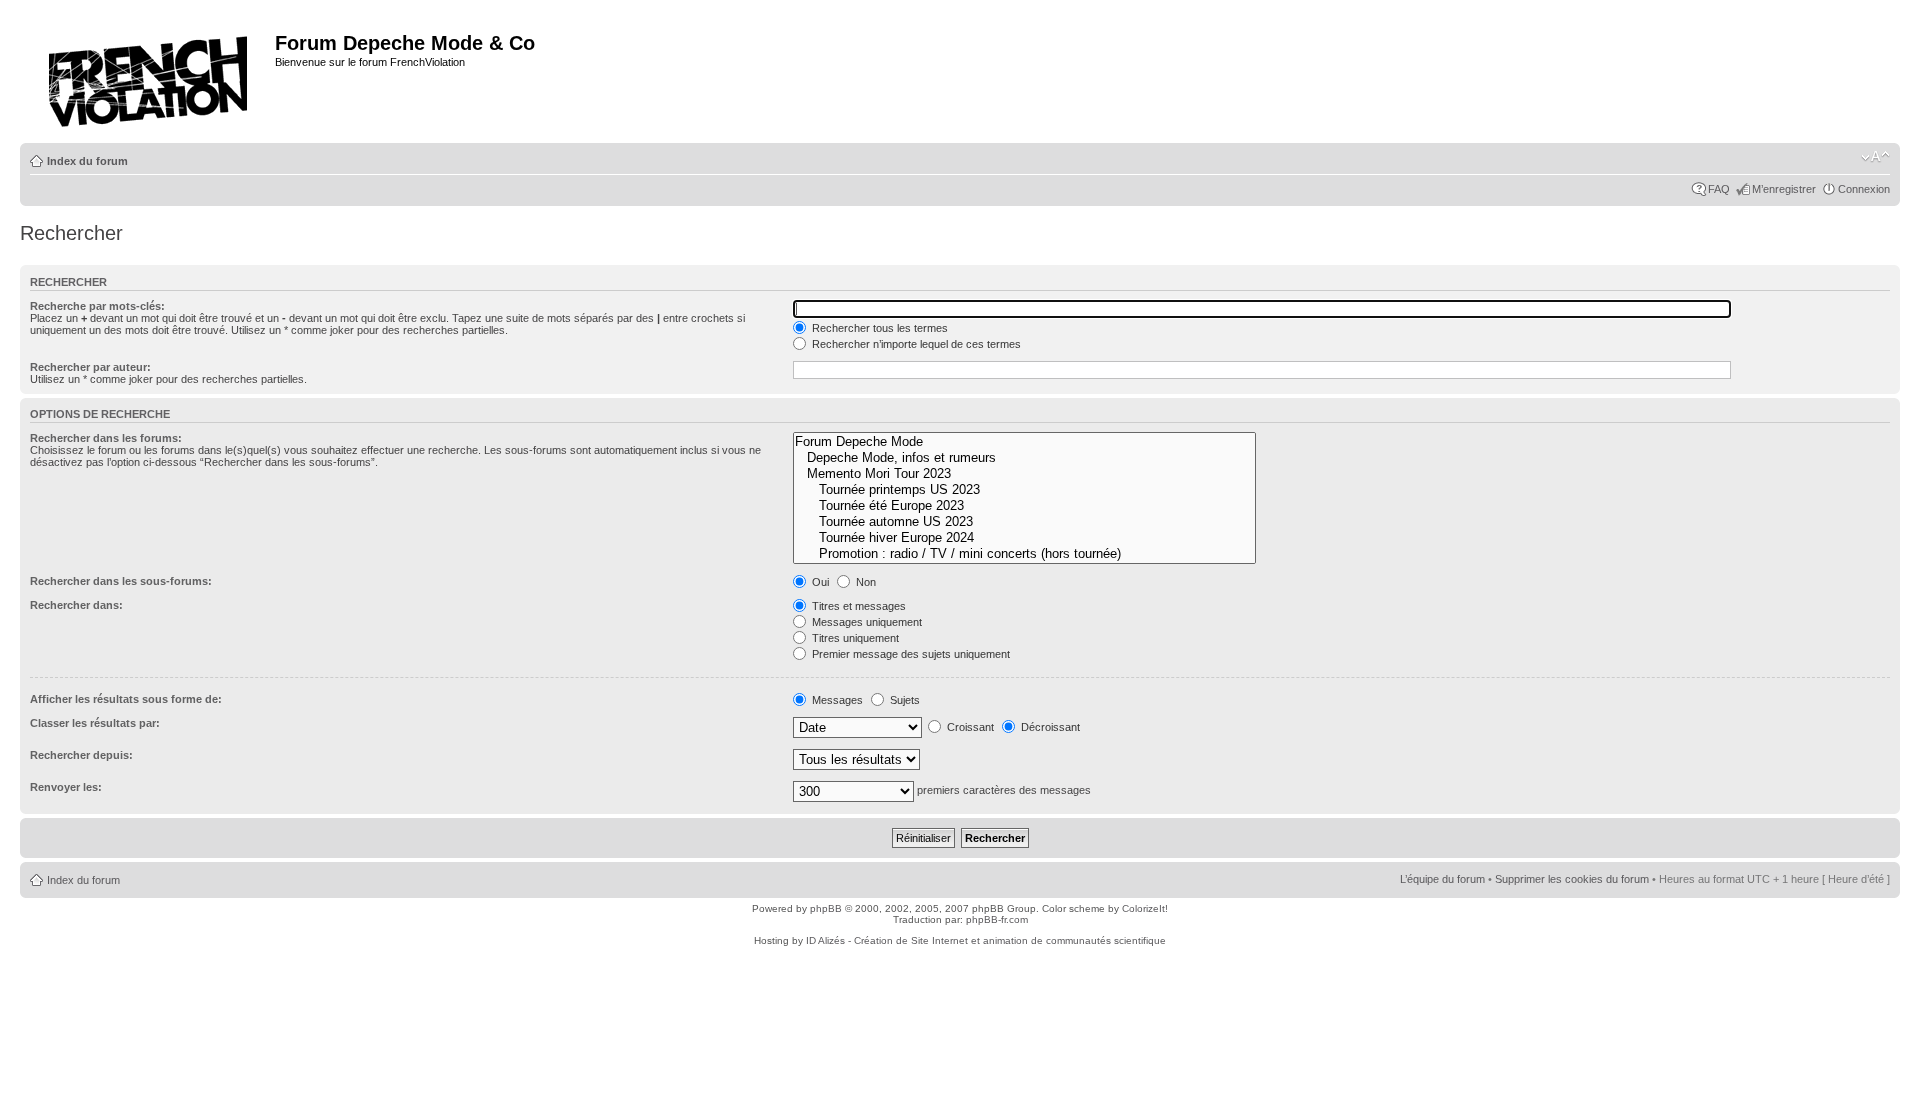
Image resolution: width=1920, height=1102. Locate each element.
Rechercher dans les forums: (106, 438)
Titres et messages (857, 606)
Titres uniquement (854, 638)
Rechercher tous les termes (878, 328)
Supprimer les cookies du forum (1572, 879)
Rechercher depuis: (81, 755)
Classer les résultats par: (95, 723)
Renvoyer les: (66, 787)
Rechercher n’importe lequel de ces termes (915, 344)
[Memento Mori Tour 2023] (1024, 474)
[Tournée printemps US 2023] (1024, 490)
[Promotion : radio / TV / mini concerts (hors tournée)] (1024, 554)
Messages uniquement (865, 622)
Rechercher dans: (76, 605)
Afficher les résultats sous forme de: (126, 699)
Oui (819, 582)
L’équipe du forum (1442, 879)
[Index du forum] (150, 75)
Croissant (969, 727)
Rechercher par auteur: (90, 367)
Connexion (1864, 189)
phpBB (826, 908)
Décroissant (1049, 727)
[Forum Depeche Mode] (1024, 442)
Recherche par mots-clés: (97, 306)
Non (864, 582)
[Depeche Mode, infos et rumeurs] (1024, 458)
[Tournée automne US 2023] (1024, 522)
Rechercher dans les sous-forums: (121, 581)
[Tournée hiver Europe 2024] (1024, 538)
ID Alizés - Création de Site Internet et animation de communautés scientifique (986, 940)
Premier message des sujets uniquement (909, 654)
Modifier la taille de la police (1875, 157)
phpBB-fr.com (997, 919)
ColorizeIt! (1145, 908)
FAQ (1719, 189)
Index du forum (87, 161)
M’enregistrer (1784, 189)
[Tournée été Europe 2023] (1024, 506)
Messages (836, 700)
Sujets (903, 700)
